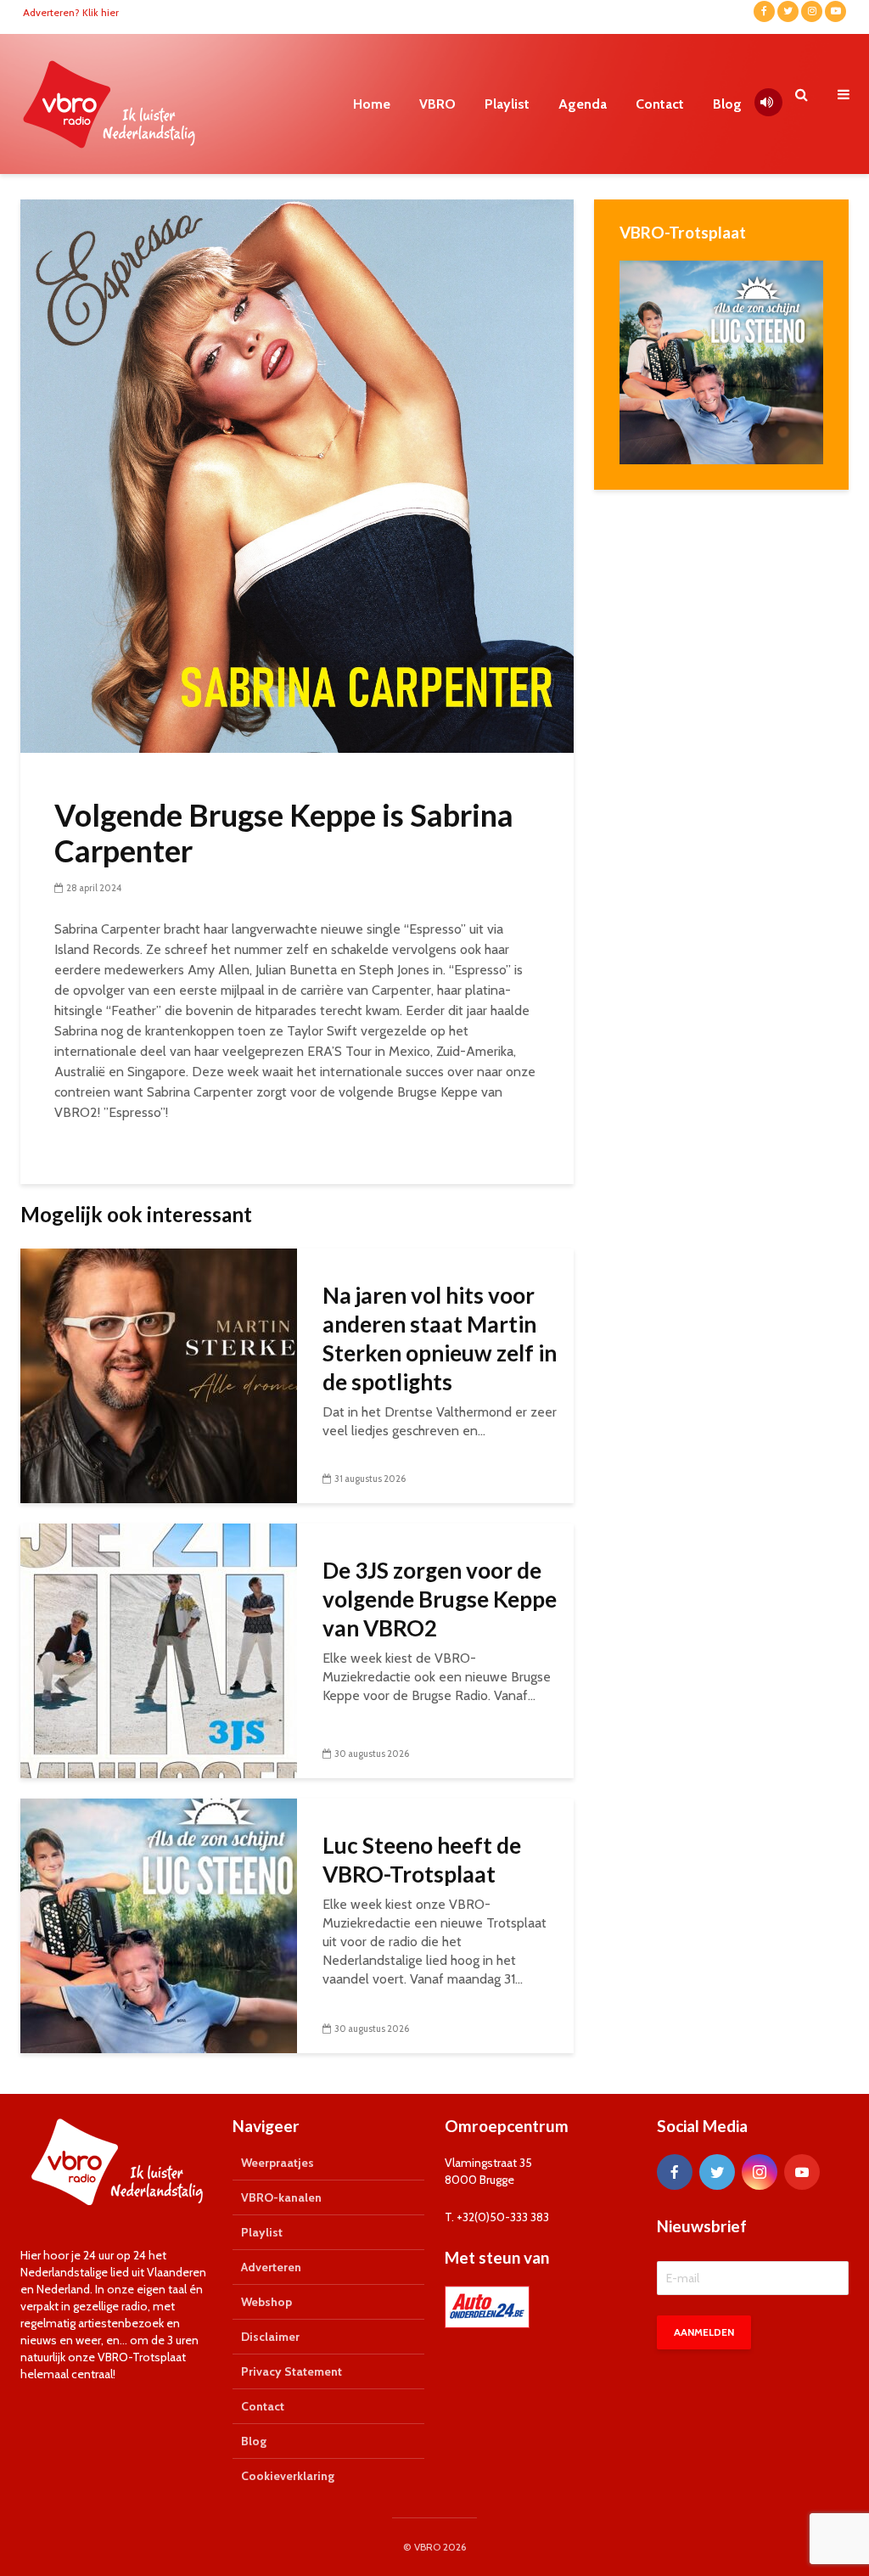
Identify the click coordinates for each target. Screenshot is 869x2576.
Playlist (507, 104)
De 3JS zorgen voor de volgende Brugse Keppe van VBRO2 (440, 1599)
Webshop (266, 2302)
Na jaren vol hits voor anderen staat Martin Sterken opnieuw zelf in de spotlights (440, 1339)
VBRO (437, 104)
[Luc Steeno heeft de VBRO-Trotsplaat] (159, 1925)
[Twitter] (717, 2172)
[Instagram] (760, 2172)
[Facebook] (675, 2172)
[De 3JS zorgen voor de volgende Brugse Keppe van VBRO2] (159, 1650)
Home (372, 104)
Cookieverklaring (288, 2476)
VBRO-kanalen (281, 2197)
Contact (660, 104)
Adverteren (271, 2267)
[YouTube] (802, 2172)
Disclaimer (270, 2337)
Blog (727, 104)
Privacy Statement (292, 2371)
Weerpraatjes (278, 2163)
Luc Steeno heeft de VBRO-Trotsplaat (422, 1860)
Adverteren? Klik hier (71, 12)
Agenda (583, 104)
